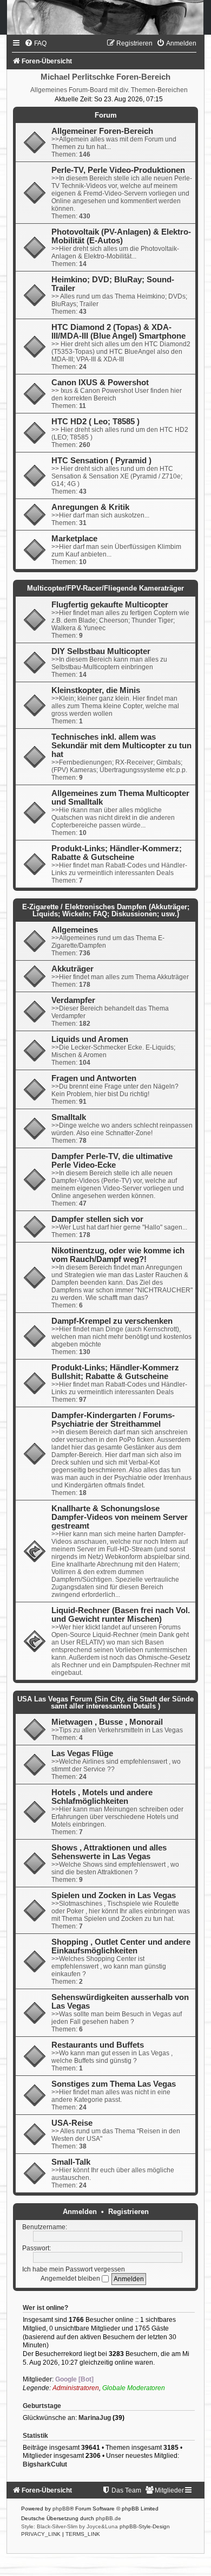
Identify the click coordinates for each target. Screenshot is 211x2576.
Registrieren (128, 2212)
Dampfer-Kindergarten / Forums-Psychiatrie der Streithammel (113, 1420)
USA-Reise (72, 2123)
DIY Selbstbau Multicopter (101, 651)
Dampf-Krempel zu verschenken (112, 1321)
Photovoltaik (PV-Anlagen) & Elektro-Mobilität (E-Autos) (121, 236)
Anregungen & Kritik (90, 507)
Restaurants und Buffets (98, 2045)
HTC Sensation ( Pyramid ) (101, 461)
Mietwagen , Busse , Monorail (107, 1722)
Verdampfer (73, 1000)
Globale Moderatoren (134, 2388)
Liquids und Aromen (90, 1039)
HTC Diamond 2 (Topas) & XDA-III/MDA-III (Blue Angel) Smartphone (118, 332)
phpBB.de (108, 2518)
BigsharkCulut (45, 2464)
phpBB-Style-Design (145, 2526)
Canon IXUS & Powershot (100, 383)
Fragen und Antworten (94, 1078)
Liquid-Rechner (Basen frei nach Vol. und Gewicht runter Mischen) (121, 1615)
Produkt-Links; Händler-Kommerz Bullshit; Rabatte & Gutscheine (115, 1372)
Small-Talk (71, 2162)
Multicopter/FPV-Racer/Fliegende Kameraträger (105, 588)
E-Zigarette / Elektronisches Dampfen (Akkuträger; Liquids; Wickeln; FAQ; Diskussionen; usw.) (106, 910)
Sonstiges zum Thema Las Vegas (114, 2084)
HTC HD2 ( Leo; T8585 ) (95, 422)
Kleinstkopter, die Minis (96, 690)
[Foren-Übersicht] (105, 17)
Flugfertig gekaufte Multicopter (110, 605)
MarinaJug (95, 2418)
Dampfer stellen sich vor (97, 1219)
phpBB (61, 2509)
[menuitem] (35, 43)
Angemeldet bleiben (71, 2279)
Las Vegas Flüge (82, 1753)
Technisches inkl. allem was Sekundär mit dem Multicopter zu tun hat (121, 746)
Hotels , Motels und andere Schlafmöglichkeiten (102, 1797)
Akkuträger (72, 969)
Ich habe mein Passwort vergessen (74, 2269)
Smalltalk (69, 1117)
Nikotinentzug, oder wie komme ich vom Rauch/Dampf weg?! (118, 1255)
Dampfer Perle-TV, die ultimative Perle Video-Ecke (112, 1161)
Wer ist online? (45, 2308)
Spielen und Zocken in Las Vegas (114, 1895)
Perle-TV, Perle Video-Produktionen (118, 170)
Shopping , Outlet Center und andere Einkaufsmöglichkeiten (121, 1946)
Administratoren (76, 2388)
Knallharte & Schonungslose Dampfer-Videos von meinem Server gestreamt (120, 1517)
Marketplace (74, 539)
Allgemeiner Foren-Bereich (102, 131)
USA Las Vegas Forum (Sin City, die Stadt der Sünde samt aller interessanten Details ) (105, 1703)
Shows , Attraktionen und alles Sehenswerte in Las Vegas (109, 1852)
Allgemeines (75, 930)
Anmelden (80, 2212)
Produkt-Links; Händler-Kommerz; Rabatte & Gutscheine (117, 853)
